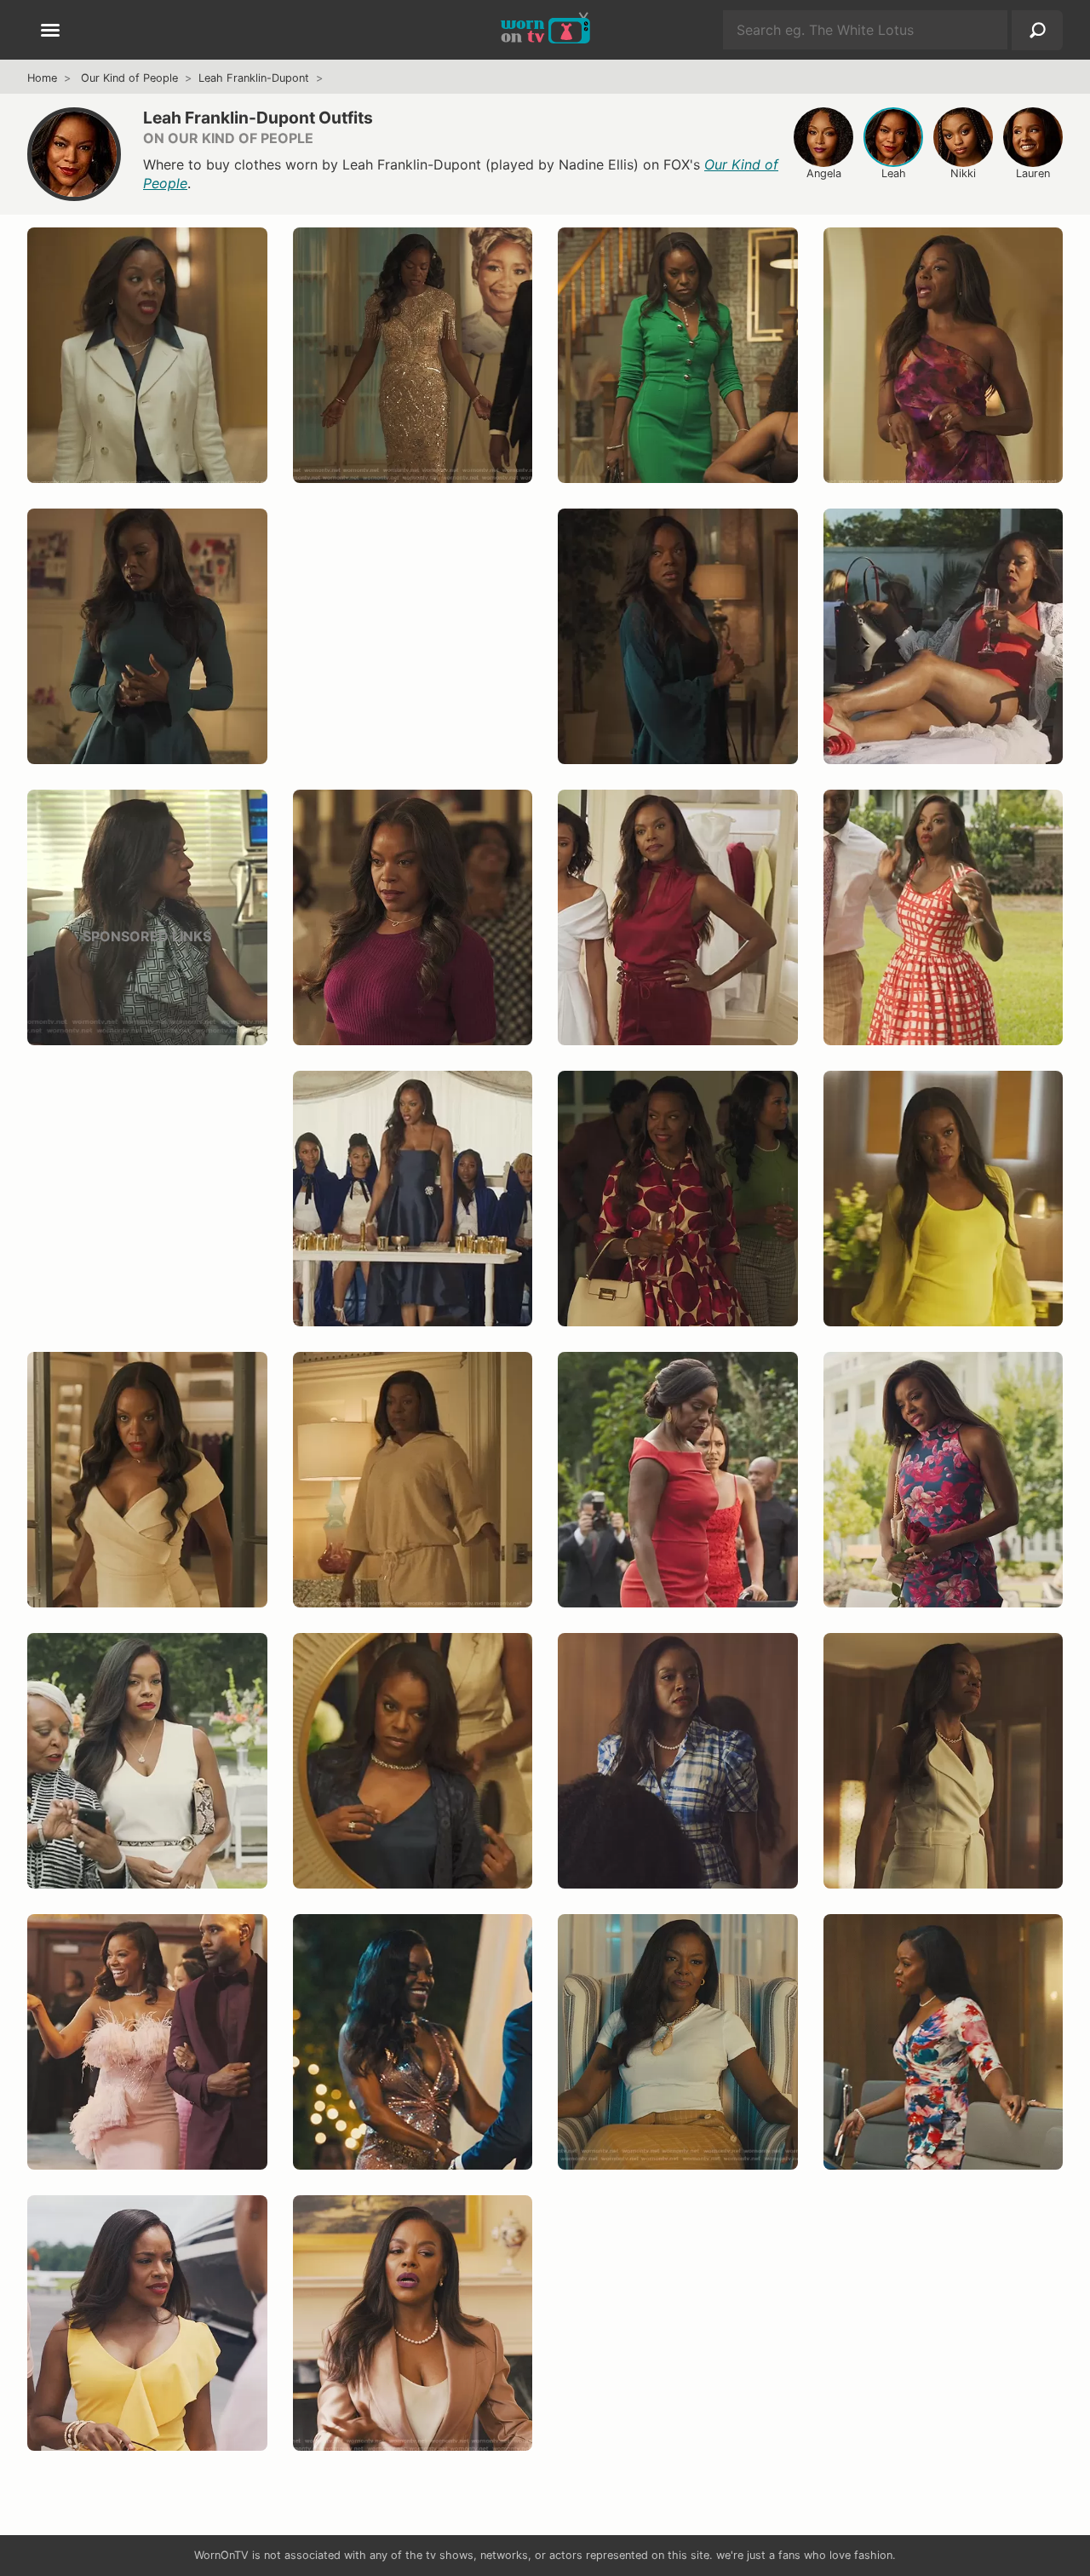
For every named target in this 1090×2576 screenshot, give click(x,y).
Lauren (1033, 173)
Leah (894, 173)
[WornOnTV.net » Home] (545, 30)
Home (42, 78)
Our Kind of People (129, 78)
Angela (824, 173)
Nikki (963, 173)
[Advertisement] (413, 653)
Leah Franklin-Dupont (254, 78)
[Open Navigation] (50, 32)
